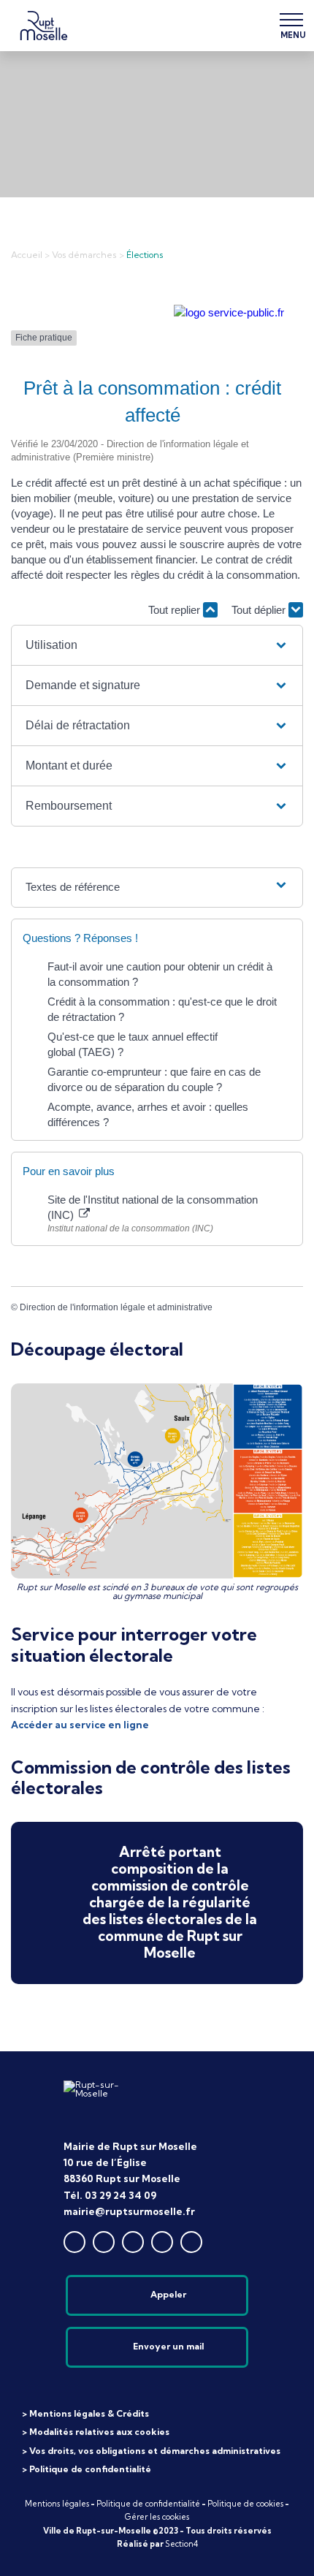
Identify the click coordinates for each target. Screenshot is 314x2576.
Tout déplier (260, 610)
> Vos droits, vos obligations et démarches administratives (151, 2451)
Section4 (181, 2544)
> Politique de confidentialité (87, 2469)
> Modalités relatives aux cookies (96, 2432)
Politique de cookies (245, 2504)
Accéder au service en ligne (80, 1725)
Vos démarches (84, 255)
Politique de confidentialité (148, 2504)
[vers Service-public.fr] (229, 312)
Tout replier (176, 610)
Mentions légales (57, 2504)
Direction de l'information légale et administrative (116, 1307)
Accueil (27, 255)
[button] (157, 645)
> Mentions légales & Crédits (85, 2413)
